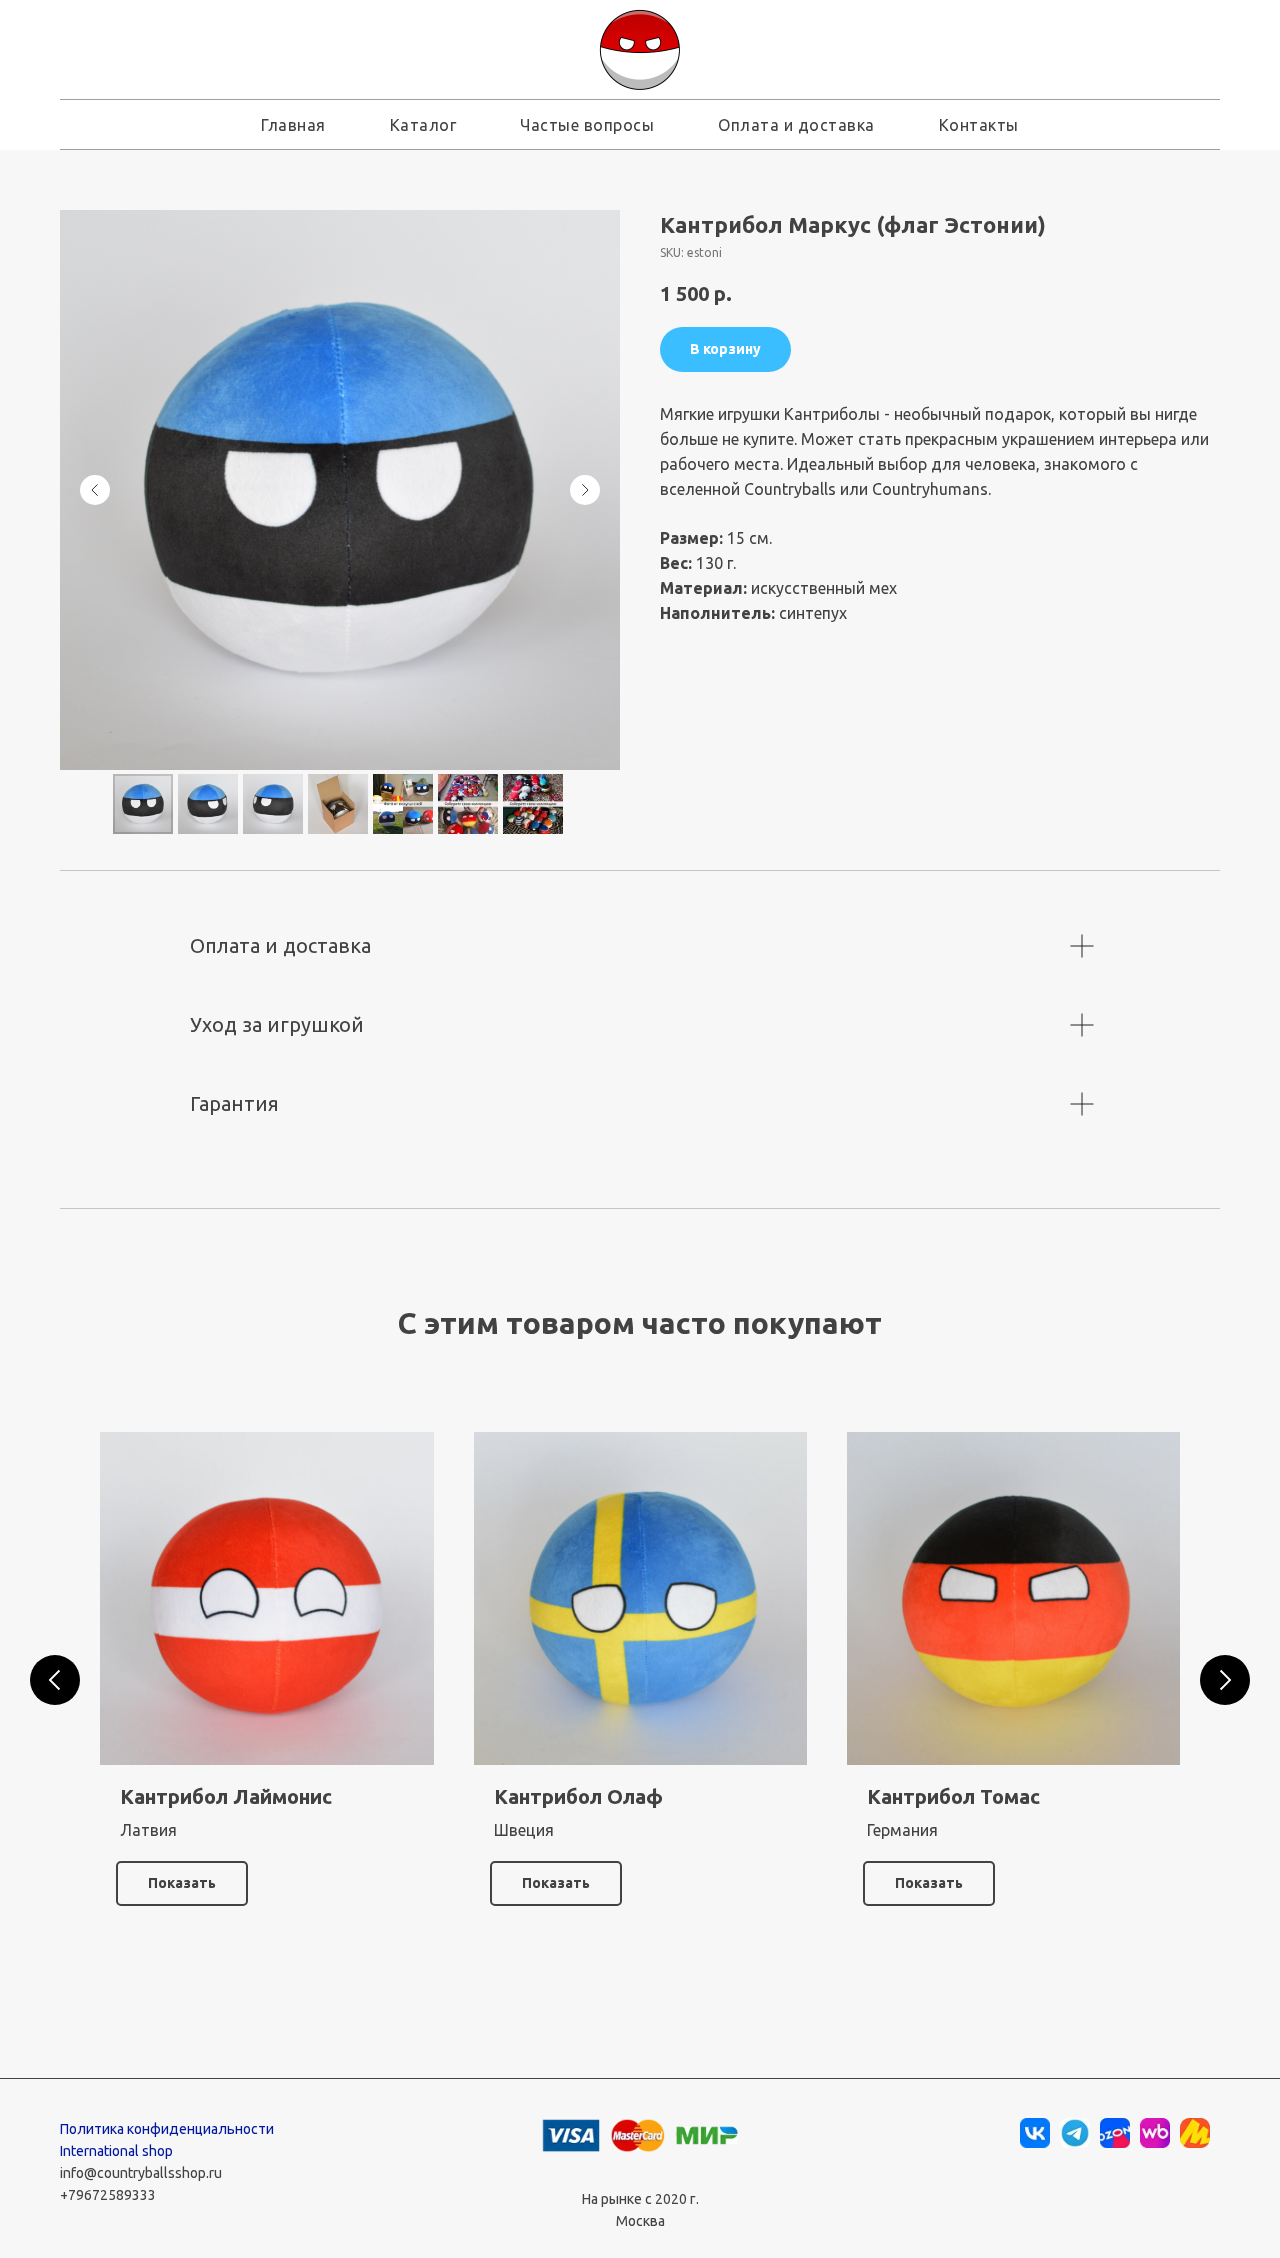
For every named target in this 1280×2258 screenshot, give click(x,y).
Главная (293, 125)
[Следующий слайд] (585, 490)
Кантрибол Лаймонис (226, 1796)
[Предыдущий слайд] (95, 490)
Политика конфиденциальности (167, 2129)
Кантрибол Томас (953, 1796)
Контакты (979, 125)
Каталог (423, 125)
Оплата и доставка (796, 125)
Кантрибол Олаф (578, 1796)
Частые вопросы (587, 125)
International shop (116, 2151)
